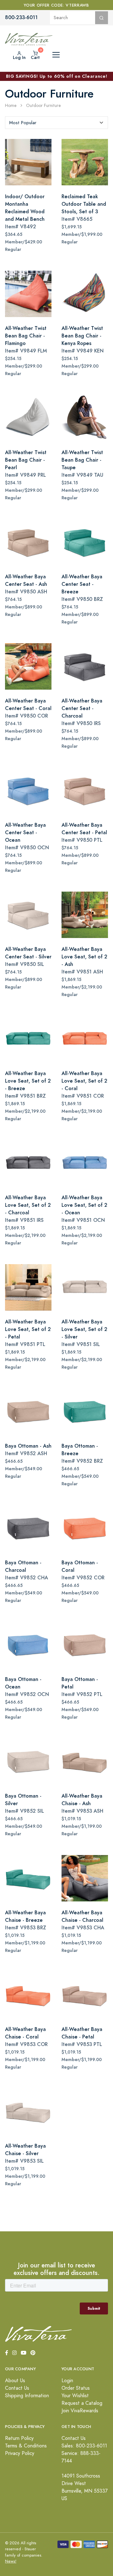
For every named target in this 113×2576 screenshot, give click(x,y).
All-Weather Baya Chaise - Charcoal (82, 1916)
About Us (15, 2381)
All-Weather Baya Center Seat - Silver (28, 953)
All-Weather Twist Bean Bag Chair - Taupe (82, 460)
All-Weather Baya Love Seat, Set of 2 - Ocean (84, 1205)
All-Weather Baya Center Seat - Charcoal (82, 708)
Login (67, 2381)
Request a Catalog (82, 2403)
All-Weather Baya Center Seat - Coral (28, 705)
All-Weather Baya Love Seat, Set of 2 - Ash (84, 957)
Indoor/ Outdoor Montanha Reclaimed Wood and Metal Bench (25, 208)
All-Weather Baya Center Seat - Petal (84, 829)
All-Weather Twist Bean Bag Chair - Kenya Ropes (82, 336)
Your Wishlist (75, 2396)
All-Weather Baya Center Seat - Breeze (82, 584)
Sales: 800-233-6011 (84, 2446)
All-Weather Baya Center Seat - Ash (26, 580)
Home (11, 106)
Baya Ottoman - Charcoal (23, 1566)
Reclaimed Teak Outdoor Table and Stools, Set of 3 (84, 204)
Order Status (76, 2388)
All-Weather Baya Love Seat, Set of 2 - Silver (84, 1329)
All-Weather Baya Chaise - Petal (82, 2033)
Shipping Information (27, 2396)
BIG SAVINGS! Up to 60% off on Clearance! (57, 76)
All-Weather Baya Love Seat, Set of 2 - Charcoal (28, 1205)
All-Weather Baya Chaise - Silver (25, 2150)
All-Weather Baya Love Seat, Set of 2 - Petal (28, 1329)
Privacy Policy (20, 2453)
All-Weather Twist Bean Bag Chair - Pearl (26, 460)
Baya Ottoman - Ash (28, 1446)
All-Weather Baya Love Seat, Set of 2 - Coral (84, 1081)
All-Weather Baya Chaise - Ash (82, 1800)
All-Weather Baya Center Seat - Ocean (25, 832)
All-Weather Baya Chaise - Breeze (25, 1916)
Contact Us (17, 2388)
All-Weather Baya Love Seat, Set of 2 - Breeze (28, 1081)
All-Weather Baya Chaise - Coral (25, 2033)
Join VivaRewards (80, 2411)
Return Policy (19, 2438)
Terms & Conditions (26, 2446)
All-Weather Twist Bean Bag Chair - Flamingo (26, 336)
